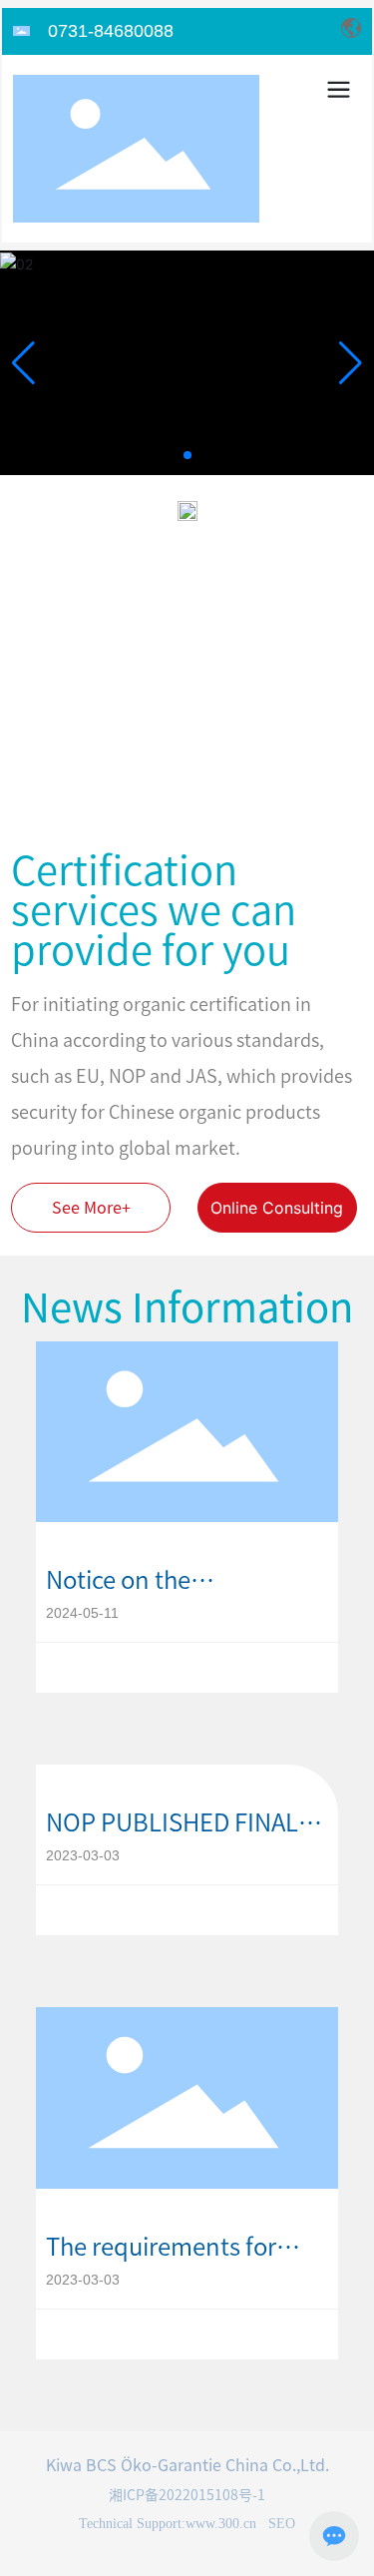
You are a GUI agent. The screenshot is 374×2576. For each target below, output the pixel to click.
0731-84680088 (111, 31)
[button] (187, 455)
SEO (280, 2524)
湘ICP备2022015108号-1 (187, 2495)
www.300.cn (221, 2524)
